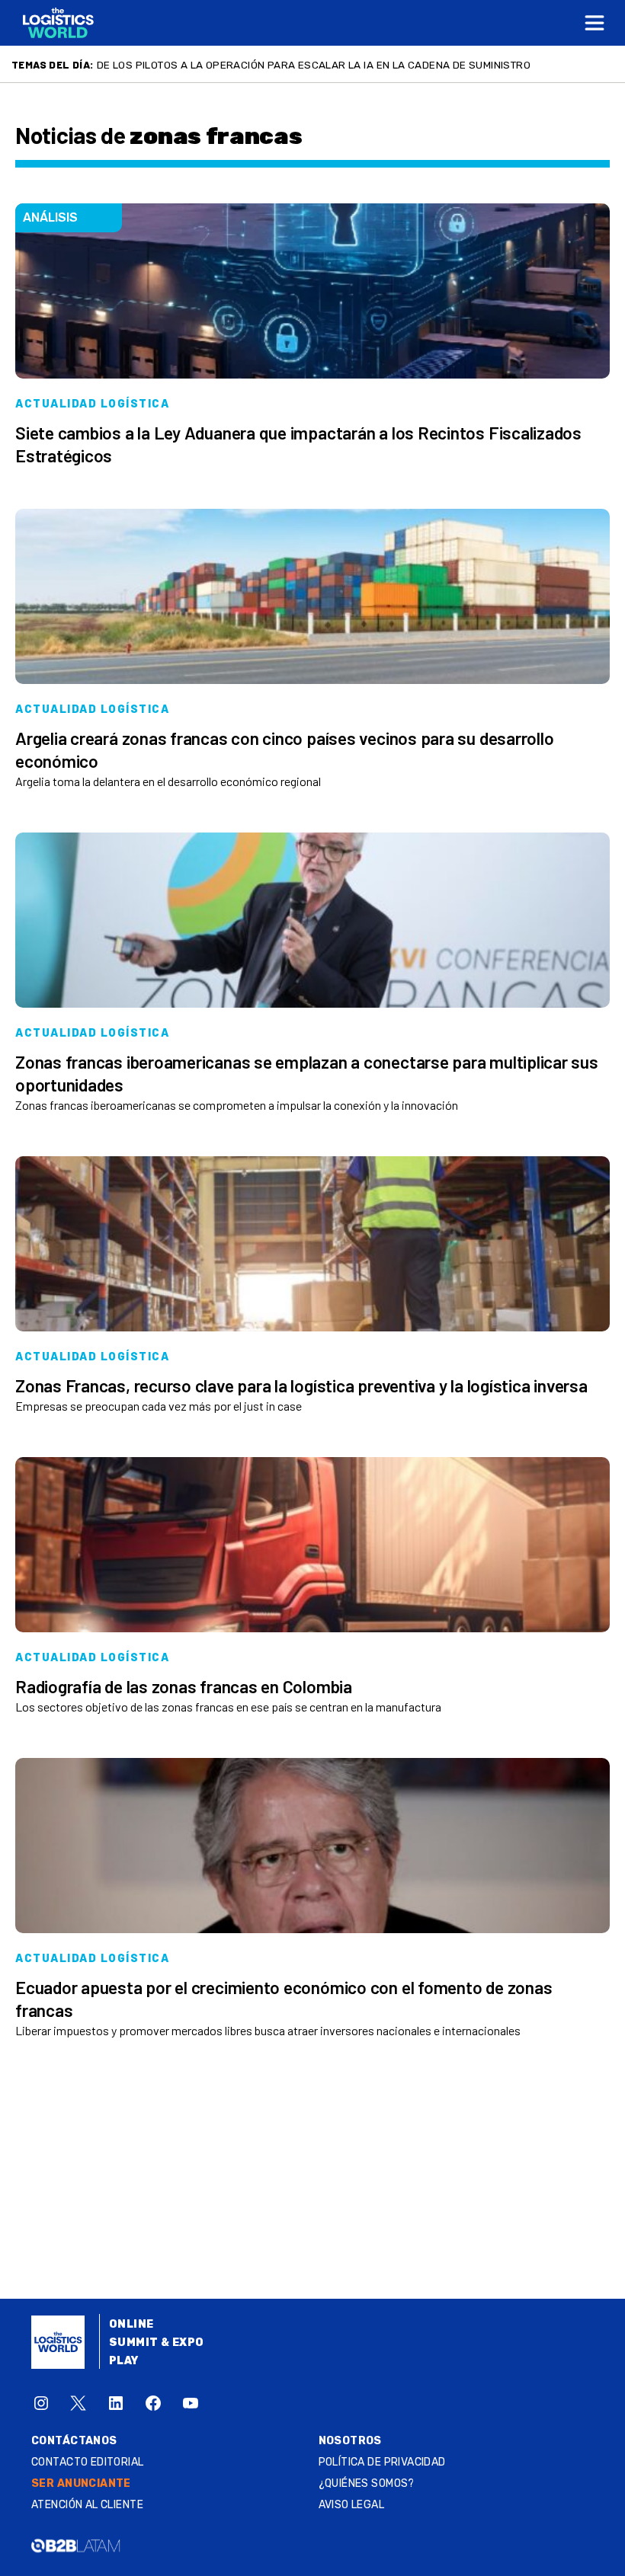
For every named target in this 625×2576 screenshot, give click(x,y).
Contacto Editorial (88, 2462)
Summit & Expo (156, 2343)
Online (131, 2324)
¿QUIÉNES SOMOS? (367, 2483)
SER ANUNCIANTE (81, 2483)
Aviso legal (352, 2505)
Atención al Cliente (87, 2505)
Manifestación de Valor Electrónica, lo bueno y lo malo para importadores (311, 65)
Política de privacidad (382, 2462)
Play (124, 2361)
